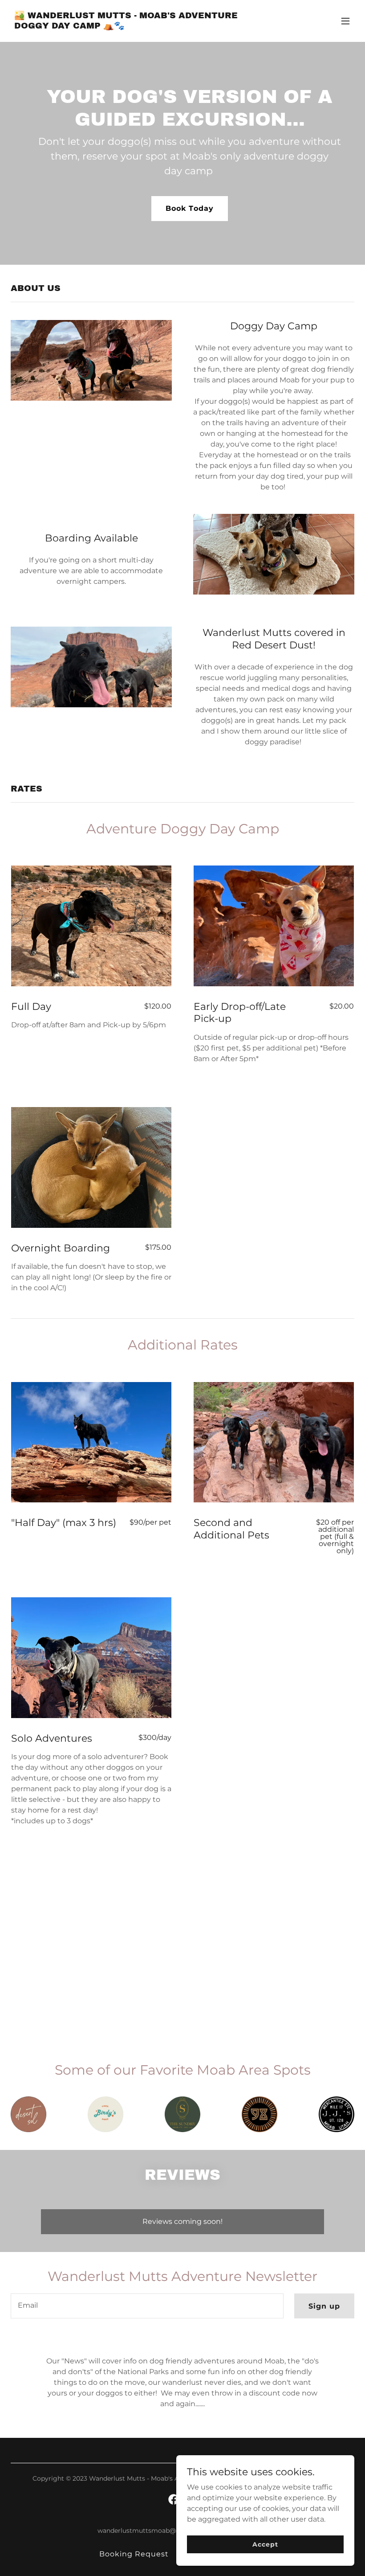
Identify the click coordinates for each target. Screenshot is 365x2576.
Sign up (324, 2306)
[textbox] (147, 2306)
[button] (345, 21)
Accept (265, 2544)
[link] (131, 26)
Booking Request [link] (134, 2554)
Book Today (189, 208)
